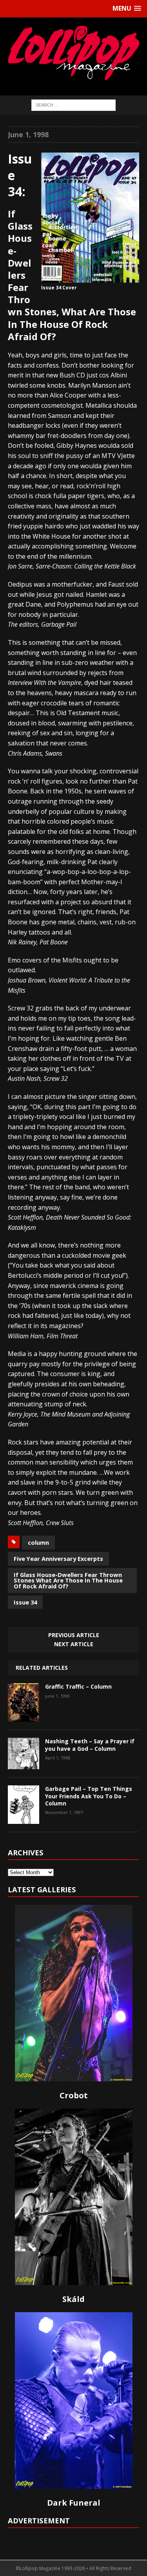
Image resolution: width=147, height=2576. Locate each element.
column (38, 1542)
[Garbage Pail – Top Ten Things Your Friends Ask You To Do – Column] (24, 1818)
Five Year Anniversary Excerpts (58, 1558)
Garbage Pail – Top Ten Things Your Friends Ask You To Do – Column (89, 1796)
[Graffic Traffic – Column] (24, 1716)
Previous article (74, 1635)
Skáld (73, 2299)
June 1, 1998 (28, 134)
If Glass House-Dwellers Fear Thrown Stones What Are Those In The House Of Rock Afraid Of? (68, 1580)
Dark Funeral (74, 2503)
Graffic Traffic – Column (78, 1686)
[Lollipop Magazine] (73, 53)
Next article (74, 1644)
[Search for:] (73, 105)
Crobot (74, 2095)
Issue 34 (25, 1602)
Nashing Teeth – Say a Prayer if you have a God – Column (90, 1745)
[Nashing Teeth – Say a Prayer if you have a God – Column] (24, 1764)
